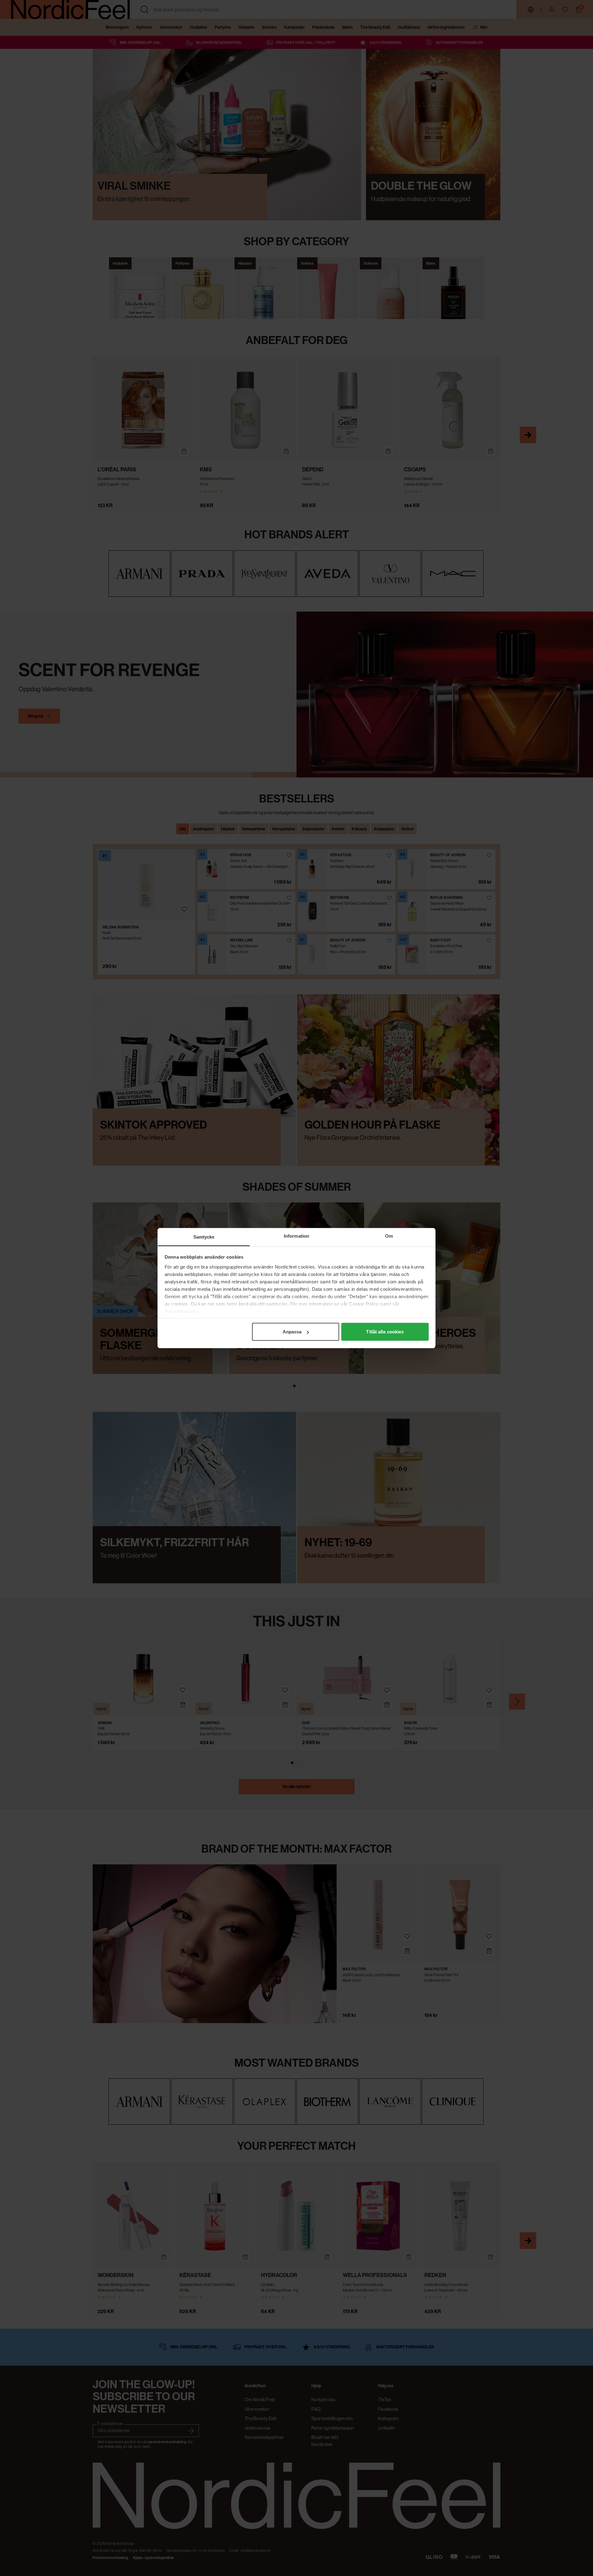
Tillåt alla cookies (385, 1332)
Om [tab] (389, 1236)
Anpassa (292, 1332)
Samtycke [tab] (204, 1237)
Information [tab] (296, 1236)
